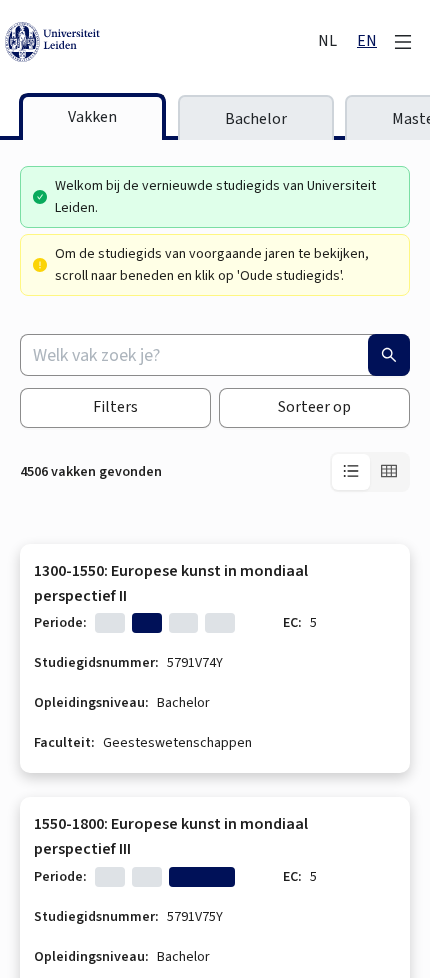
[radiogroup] (370, 472)
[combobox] (215, 355)
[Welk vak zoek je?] (389, 355)
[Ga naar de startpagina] (155, 42)
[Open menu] (403, 42)
